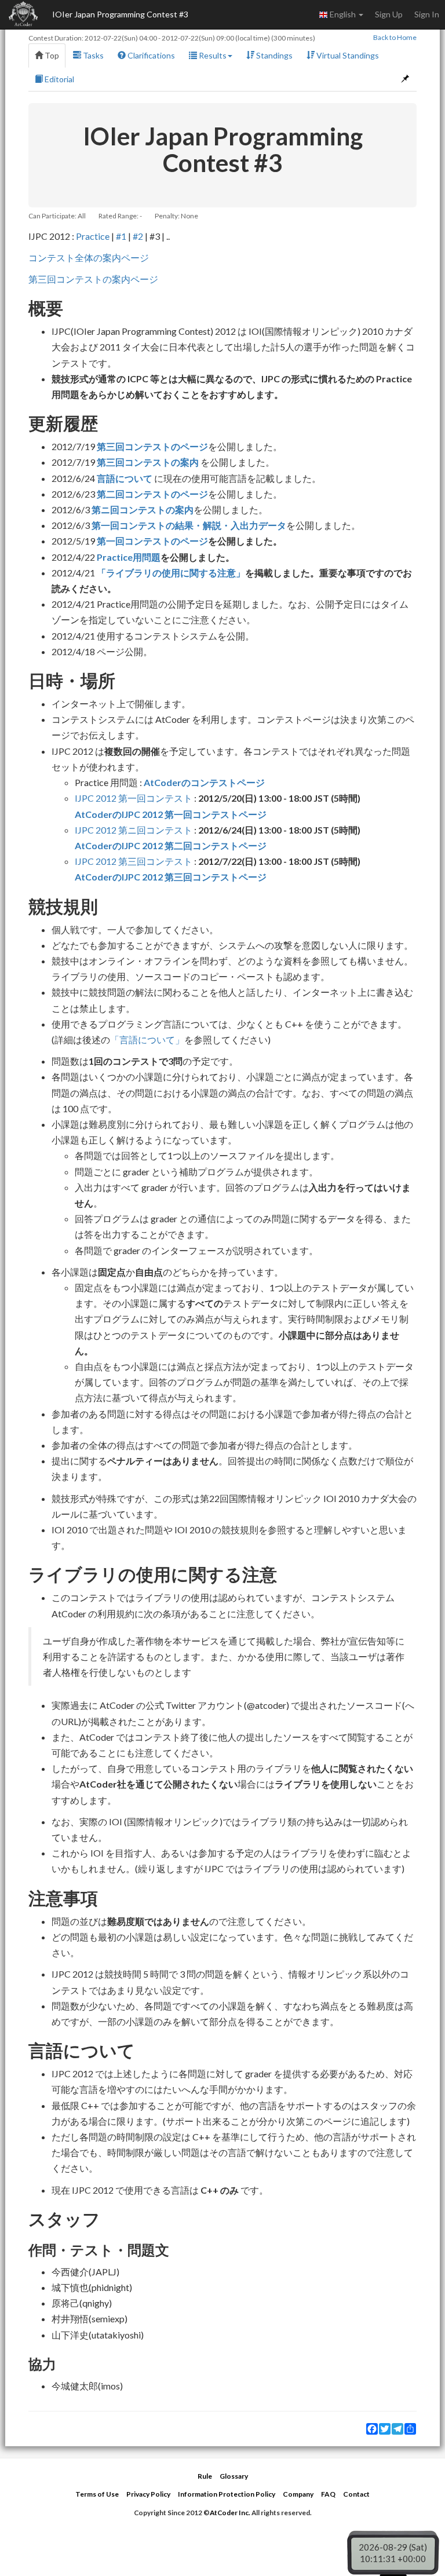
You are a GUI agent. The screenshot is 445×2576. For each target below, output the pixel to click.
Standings (273, 55)
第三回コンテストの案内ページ (93, 279)
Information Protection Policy (227, 2494)
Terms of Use (97, 2494)
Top (51, 55)
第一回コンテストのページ (152, 541)
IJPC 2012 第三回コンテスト (134, 861)
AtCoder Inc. (230, 2513)
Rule (205, 2476)
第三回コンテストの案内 (148, 462)
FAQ (328, 2494)
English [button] (343, 14)
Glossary (234, 2476)
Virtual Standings (347, 55)
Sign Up (389, 14)
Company (298, 2494)
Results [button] (212, 55)
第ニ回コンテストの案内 (143, 509)
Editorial (59, 79)
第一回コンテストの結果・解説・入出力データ (189, 525)
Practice (93, 236)
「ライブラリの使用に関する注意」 (171, 573)
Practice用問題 (129, 557)
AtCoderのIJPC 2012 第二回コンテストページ (171, 845)
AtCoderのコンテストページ (204, 782)
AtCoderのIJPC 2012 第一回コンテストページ (171, 814)
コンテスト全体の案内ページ (89, 257)
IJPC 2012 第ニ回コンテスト (134, 830)
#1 (121, 236)
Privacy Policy (148, 2494)
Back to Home (395, 37)
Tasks (92, 55)
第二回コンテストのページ (152, 494)
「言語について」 (147, 1039)
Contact (356, 2494)
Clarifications (150, 55)
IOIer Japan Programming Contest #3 (120, 14)
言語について (125, 478)
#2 (138, 236)
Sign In (427, 14)
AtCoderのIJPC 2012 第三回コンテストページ (171, 877)
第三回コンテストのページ (152, 446)
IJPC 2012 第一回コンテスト (134, 798)
